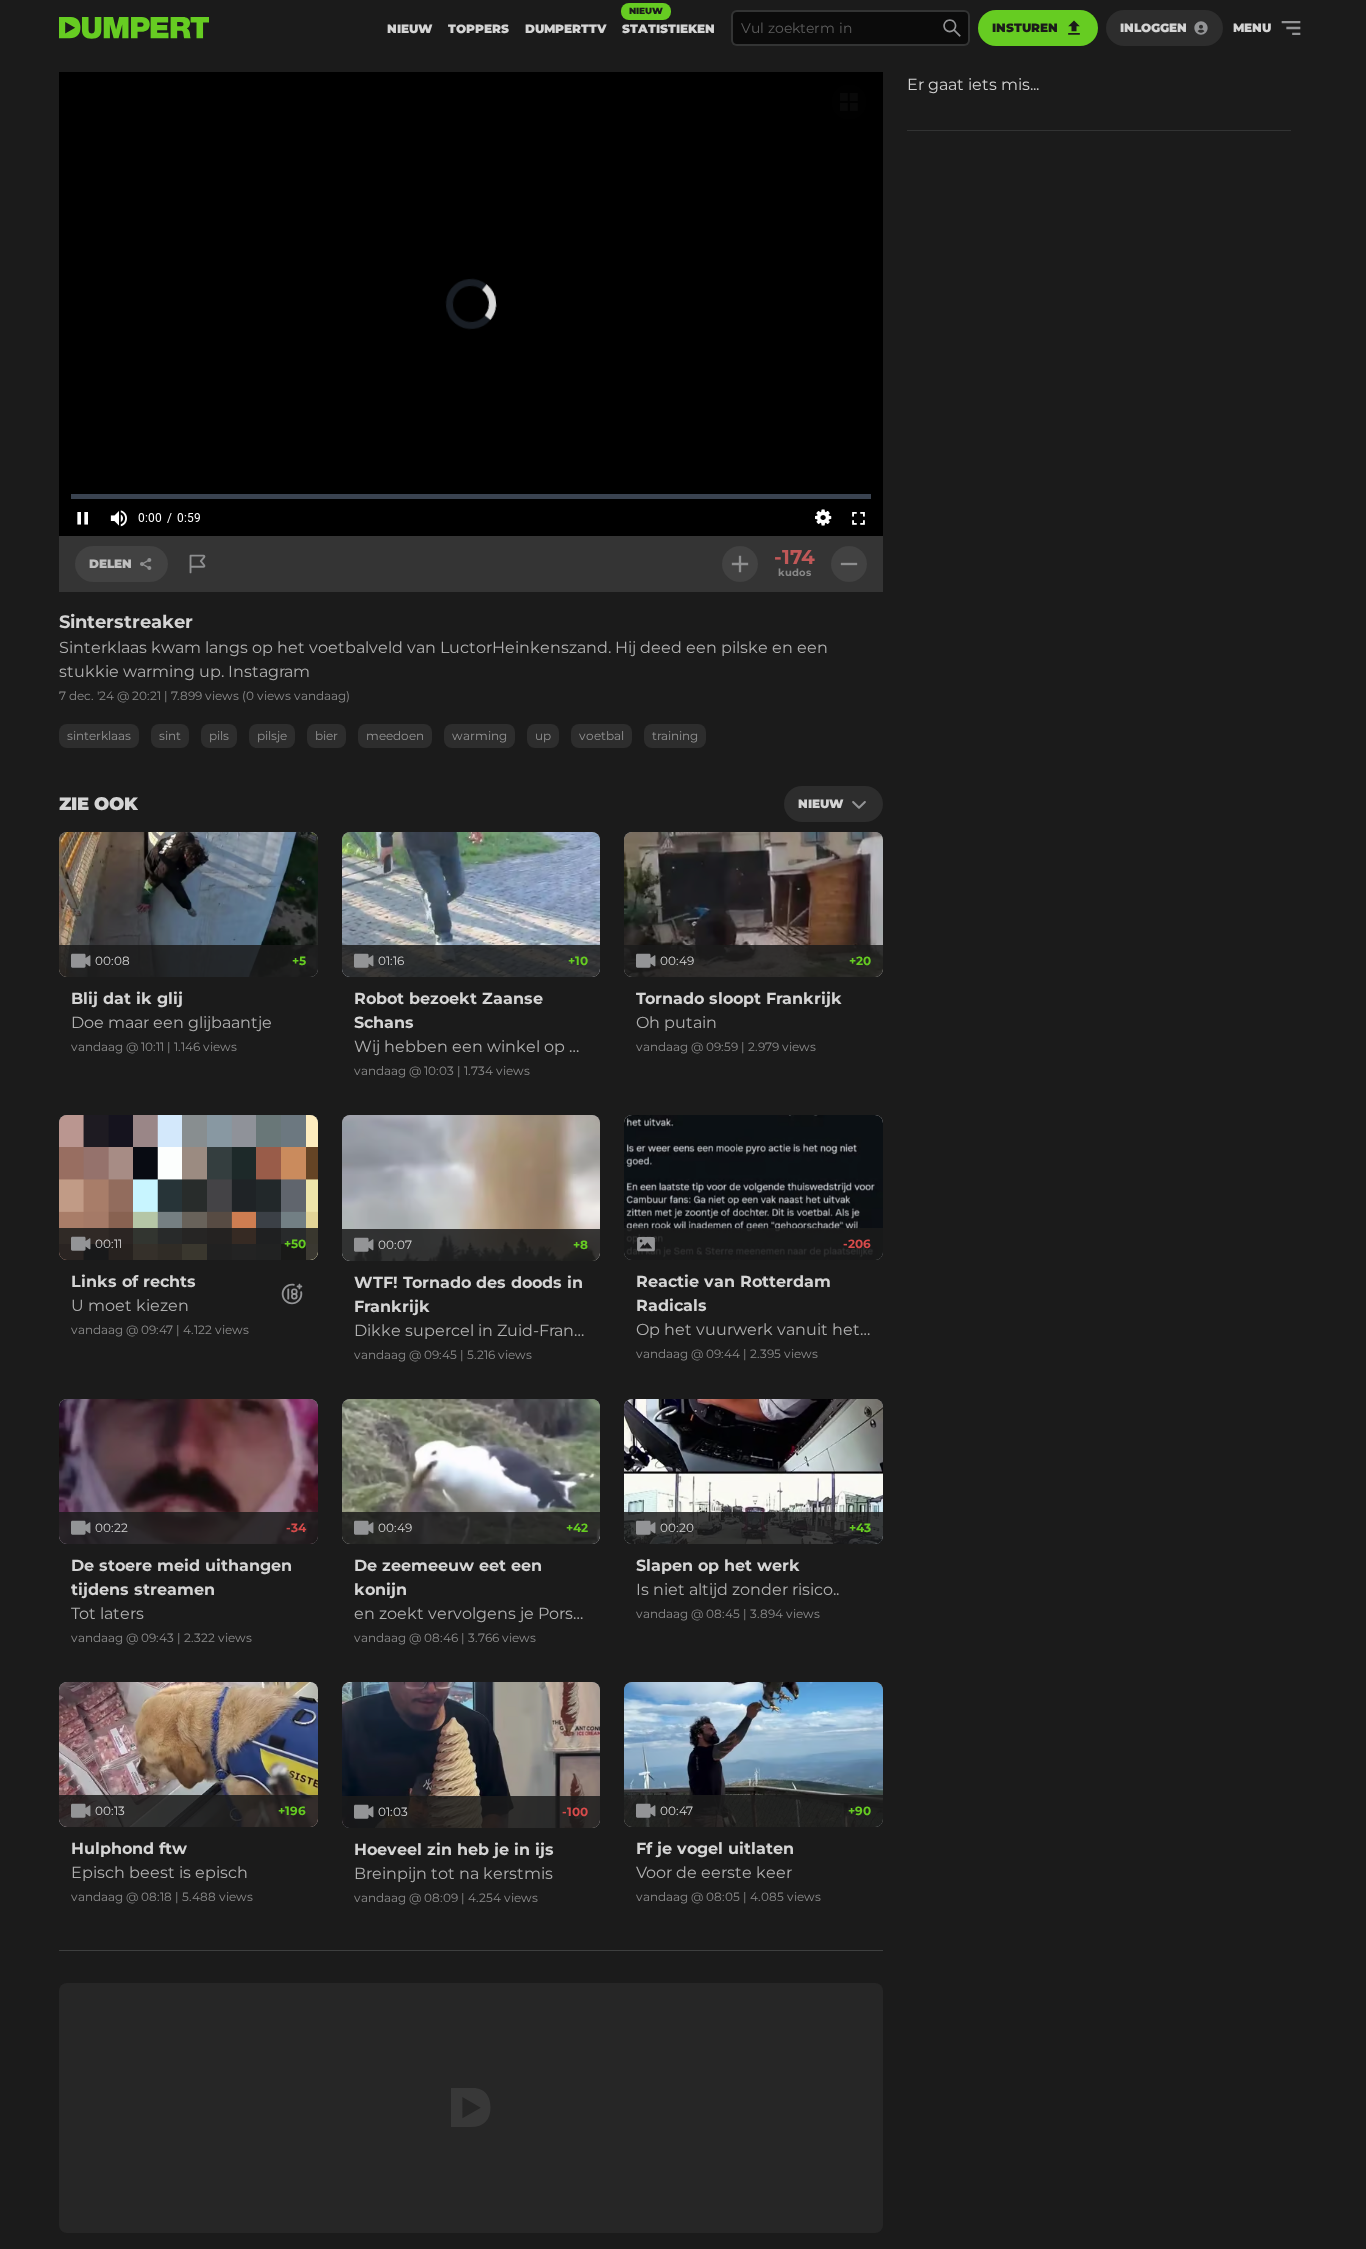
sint (170, 735)
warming (479, 735)
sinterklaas (99, 735)
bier (326, 735)
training (675, 735)
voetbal (601, 735)
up (543, 735)
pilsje (272, 735)
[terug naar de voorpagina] (134, 28)
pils (219, 735)
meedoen (395, 735)
